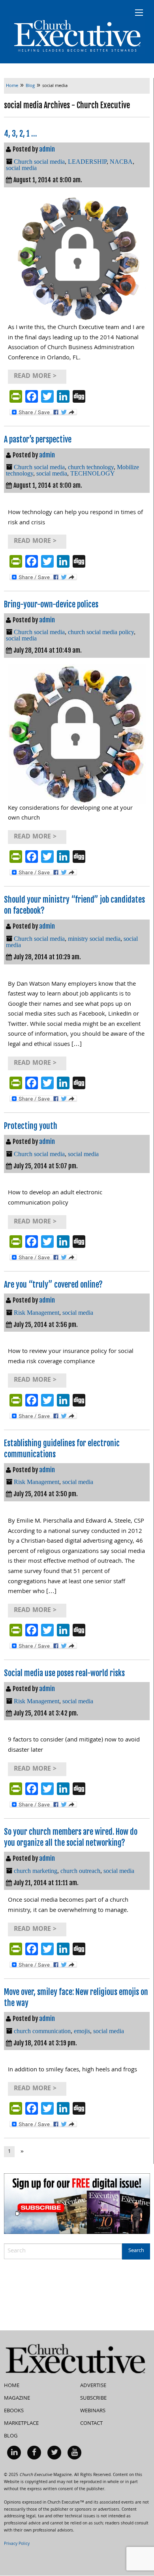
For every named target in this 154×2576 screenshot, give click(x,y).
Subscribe (93, 2398)
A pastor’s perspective (38, 440)
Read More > (35, 377)
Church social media (39, 162)
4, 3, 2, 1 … (20, 134)
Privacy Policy (17, 2544)
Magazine (17, 2398)
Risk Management (37, 1313)
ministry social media (94, 939)
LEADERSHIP (87, 162)
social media (21, 168)
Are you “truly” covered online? (53, 1285)
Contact (91, 2424)
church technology (91, 467)
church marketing (36, 1871)
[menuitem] (14, 2453)
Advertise (93, 2386)
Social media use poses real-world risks (64, 1673)
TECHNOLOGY (93, 473)
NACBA (121, 162)
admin (47, 149)
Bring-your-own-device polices (51, 604)
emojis (82, 2031)
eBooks (14, 2411)
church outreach (80, 1871)
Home (12, 2386)
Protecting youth (31, 1126)
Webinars (93, 2411)
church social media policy (101, 632)
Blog (11, 2436)
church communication (42, 2031)
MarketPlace (21, 2424)
